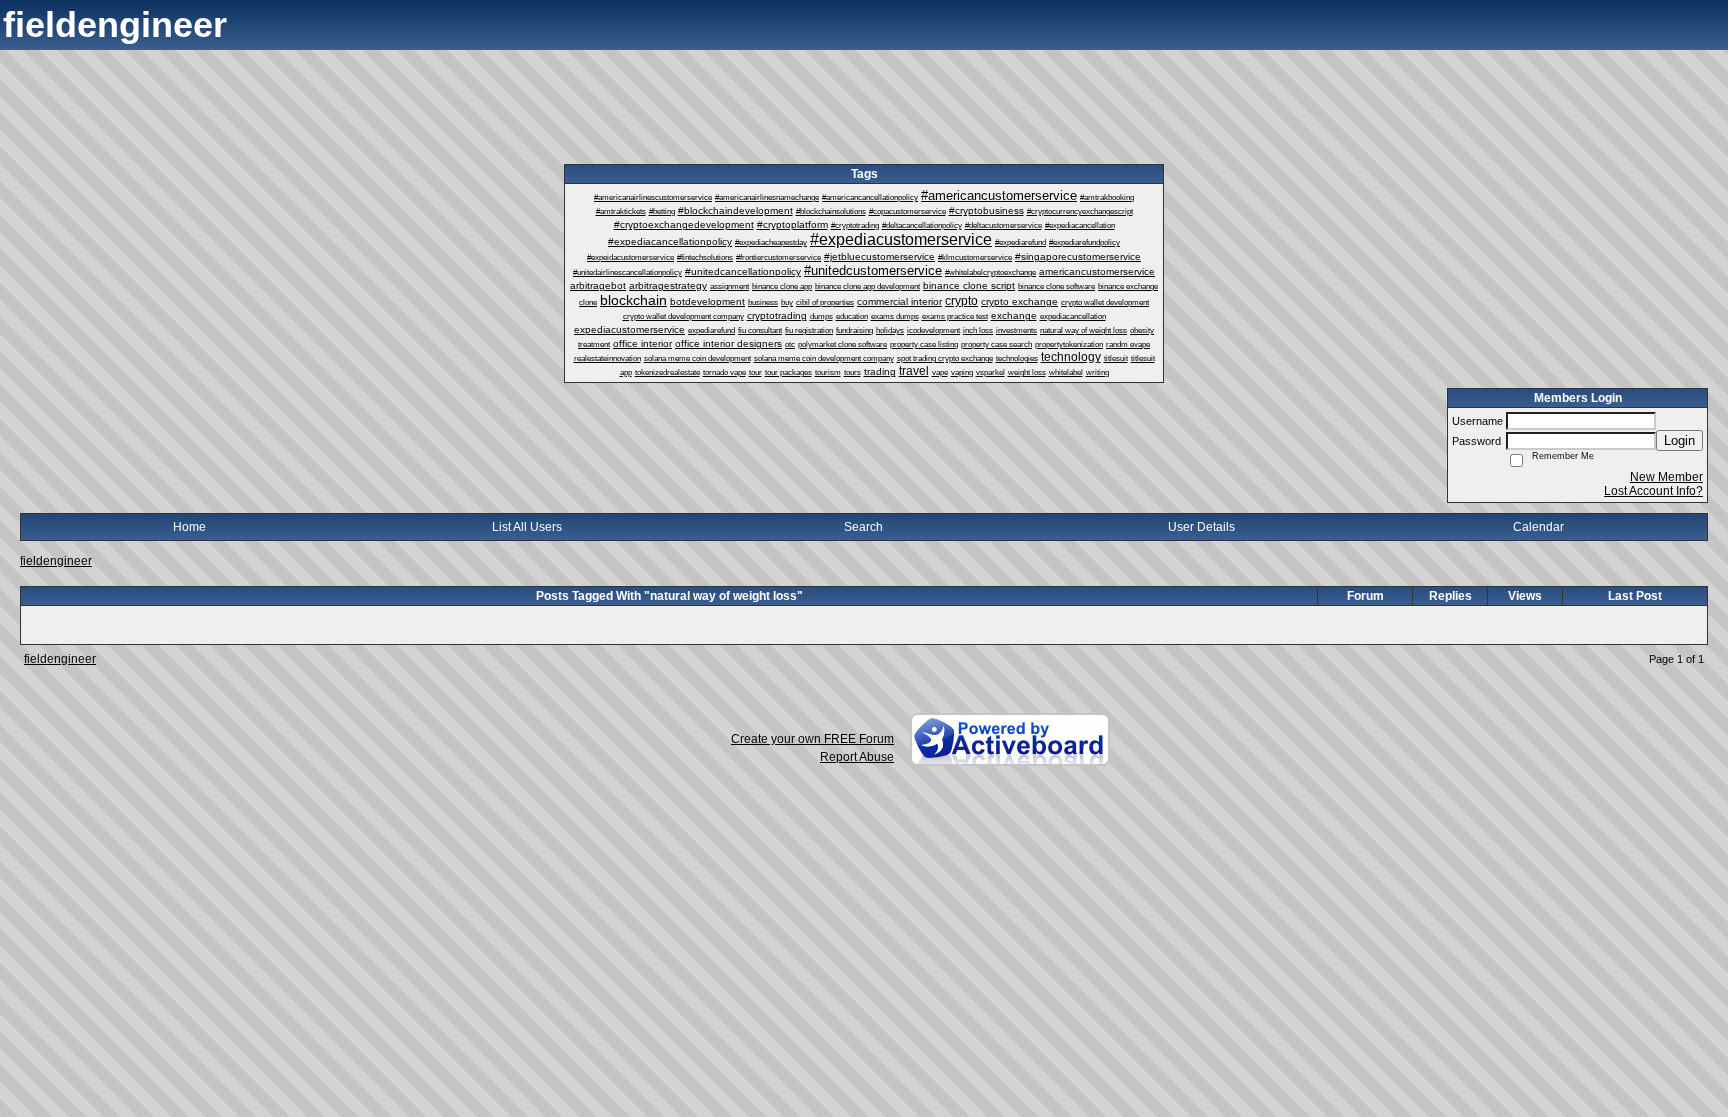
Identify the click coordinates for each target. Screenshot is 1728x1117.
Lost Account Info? (1653, 491)
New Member (1666, 477)
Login (1679, 440)
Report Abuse (857, 757)
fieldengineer (56, 561)
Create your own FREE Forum (812, 739)
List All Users (527, 527)
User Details (1201, 527)
